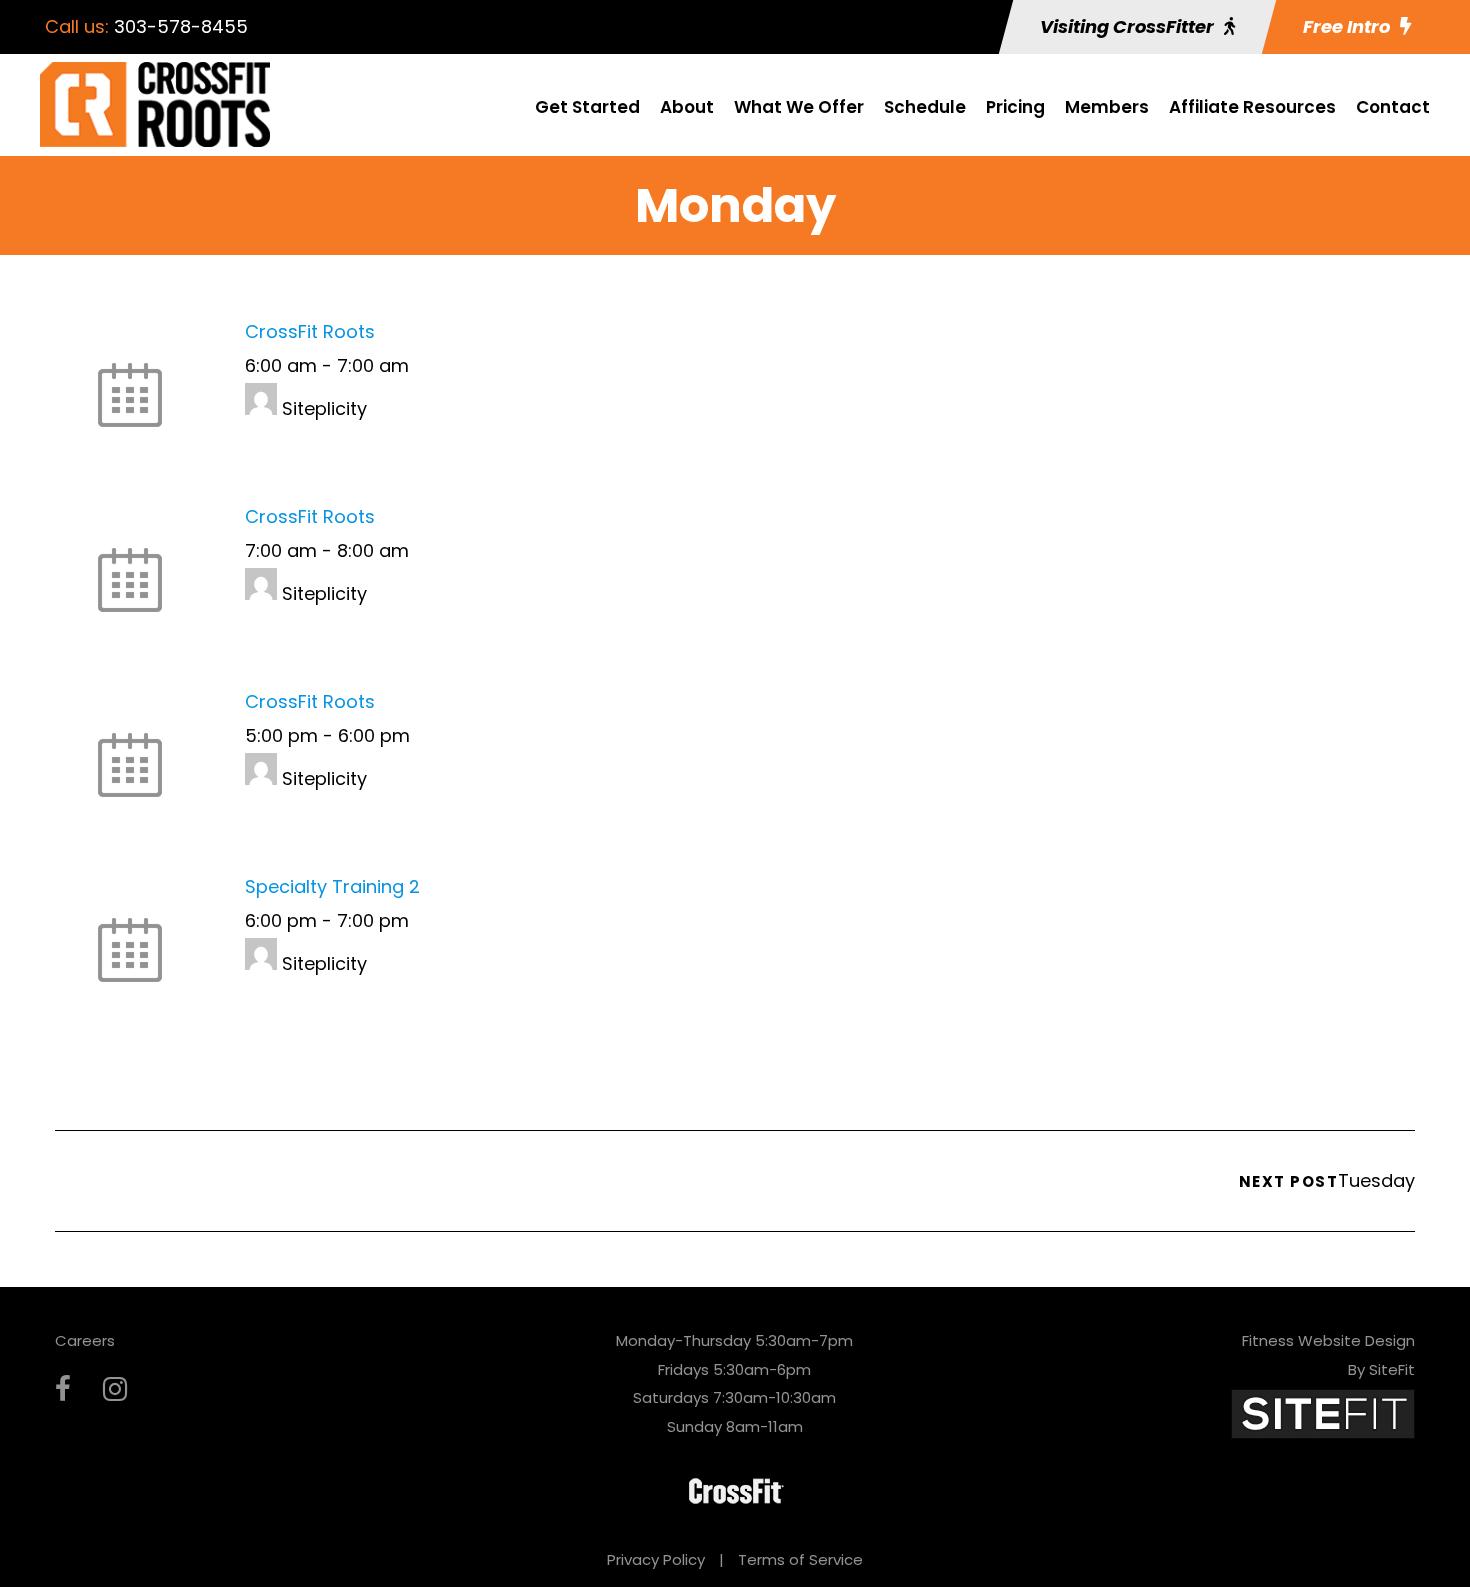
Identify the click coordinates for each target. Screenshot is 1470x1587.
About (687, 107)
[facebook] (63, 1389)
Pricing (1015, 107)
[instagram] (115, 1389)
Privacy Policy (656, 1559)
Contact (1393, 107)
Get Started (587, 107)
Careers (85, 1340)
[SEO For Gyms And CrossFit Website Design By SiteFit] (1323, 1412)
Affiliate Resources (1252, 107)
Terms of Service (800, 1559)
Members (1107, 107)
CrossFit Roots (310, 331)
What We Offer (799, 107)
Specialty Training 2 (332, 886)
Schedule (925, 107)
